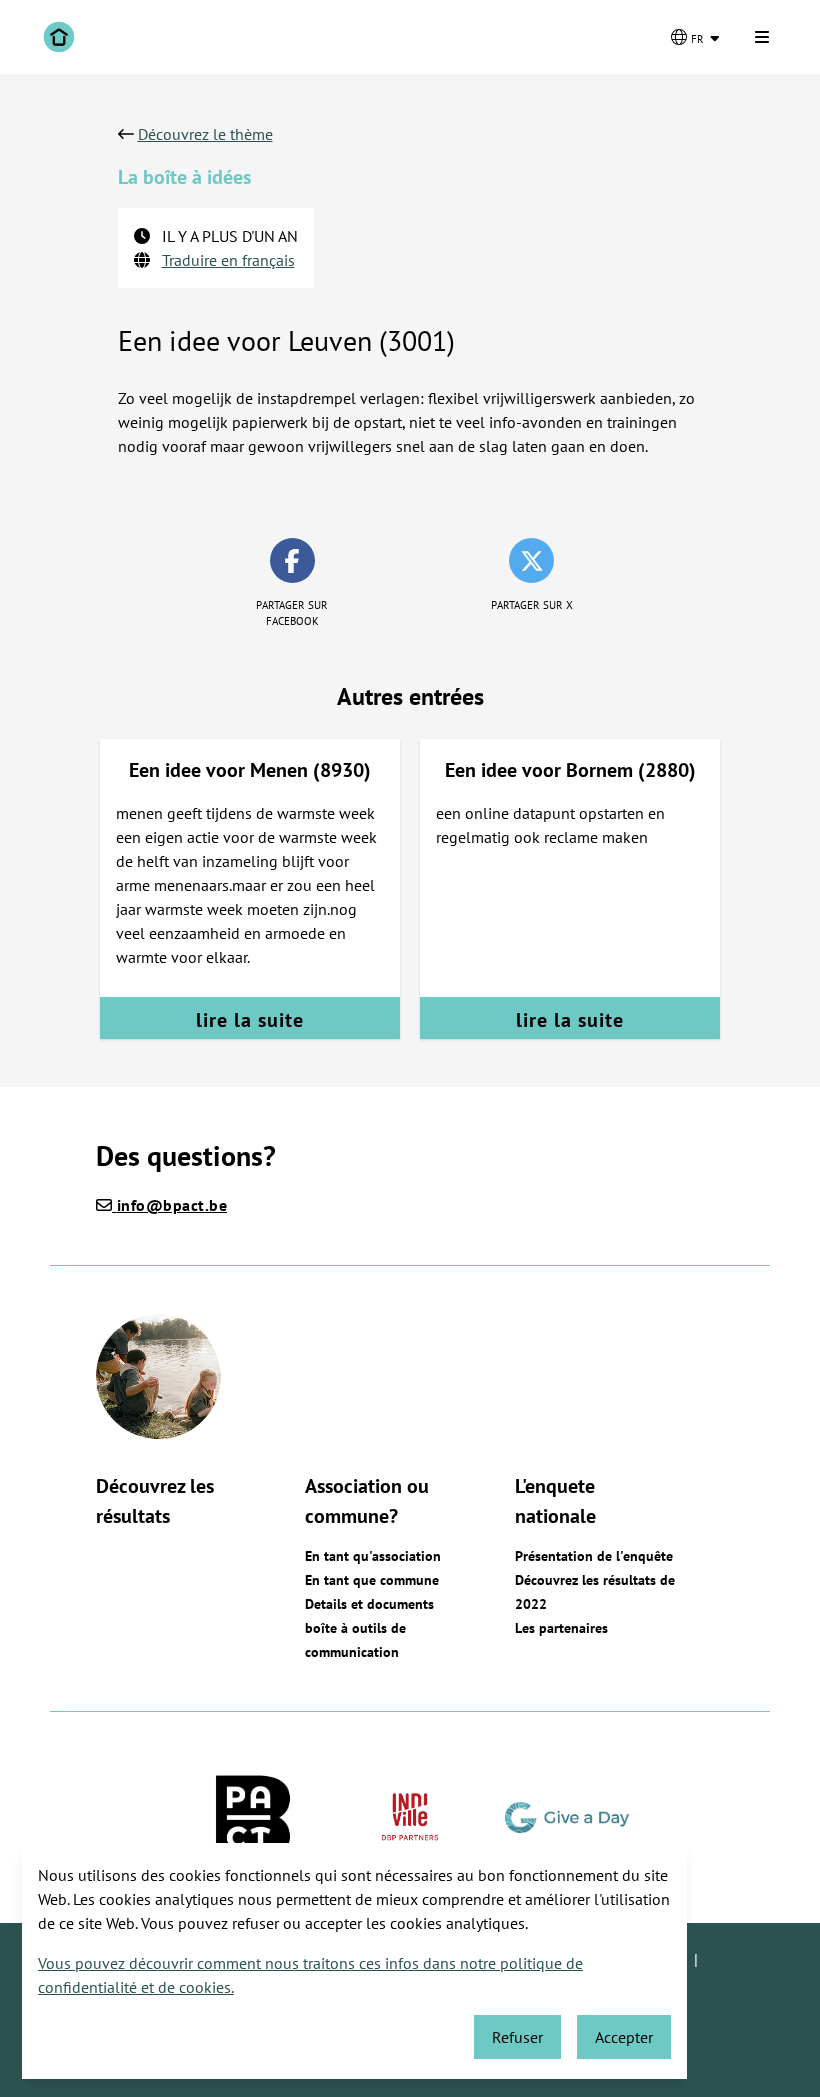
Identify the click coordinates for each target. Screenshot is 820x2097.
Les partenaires (561, 1628)
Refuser (517, 2037)
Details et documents (369, 1604)
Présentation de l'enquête (594, 1556)
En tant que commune (372, 1580)
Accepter (624, 2037)
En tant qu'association (373, 1556)
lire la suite (250, 1020)
